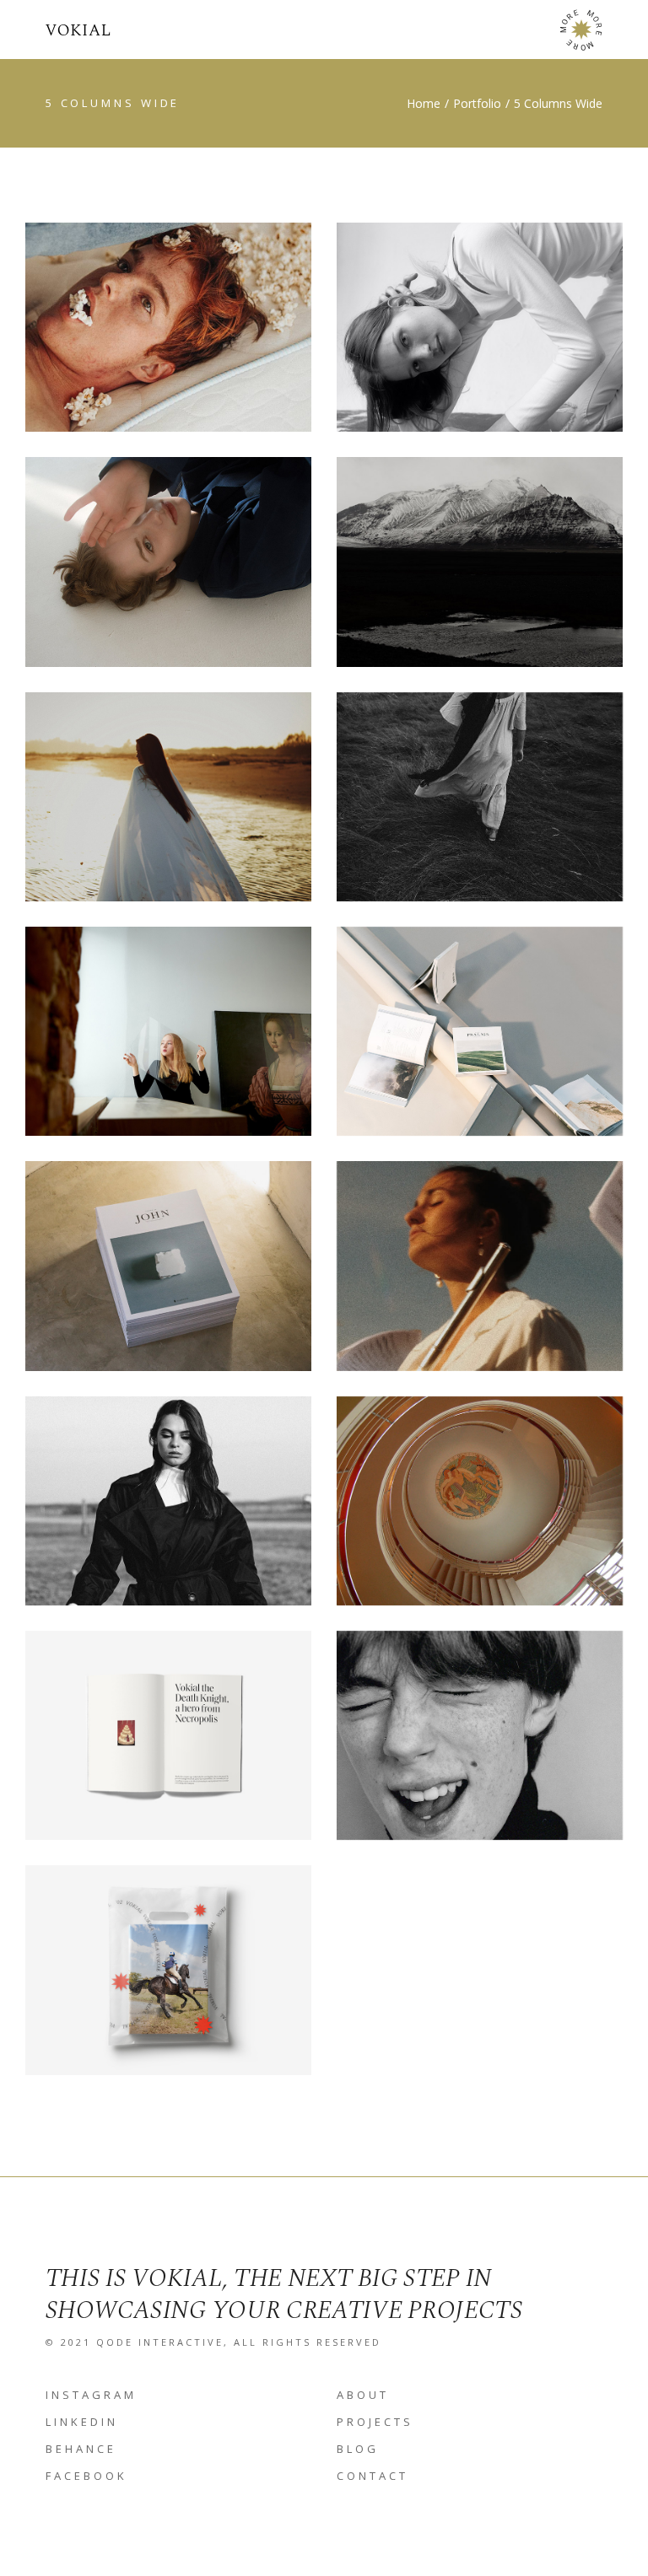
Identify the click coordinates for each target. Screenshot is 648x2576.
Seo (214, 548)
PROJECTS (375, 2422)
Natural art (480, 1042)
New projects (480, 572)
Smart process (168, 1276)
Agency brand (480, 807)
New (525, 548)
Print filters (168, 1511)
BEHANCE (81, 2449)
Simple (213, 783)
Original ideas (480, 338)
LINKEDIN (82, 2422)
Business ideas (479, 1511)
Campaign (203, 314)
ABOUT (363, 2395)
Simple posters (479, 1276)
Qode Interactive (160, 2342)
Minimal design (168, 572)
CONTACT (373, 2476)
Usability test (168, 807)
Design (524, 314)
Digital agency (168, 1746)
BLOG (358, 2449)
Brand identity (168, 338)
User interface (168, 1042)
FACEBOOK (86, 2476)
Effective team (168, 1980)
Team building (480, 1746)
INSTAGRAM (91, 2395)
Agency (123, 314)
